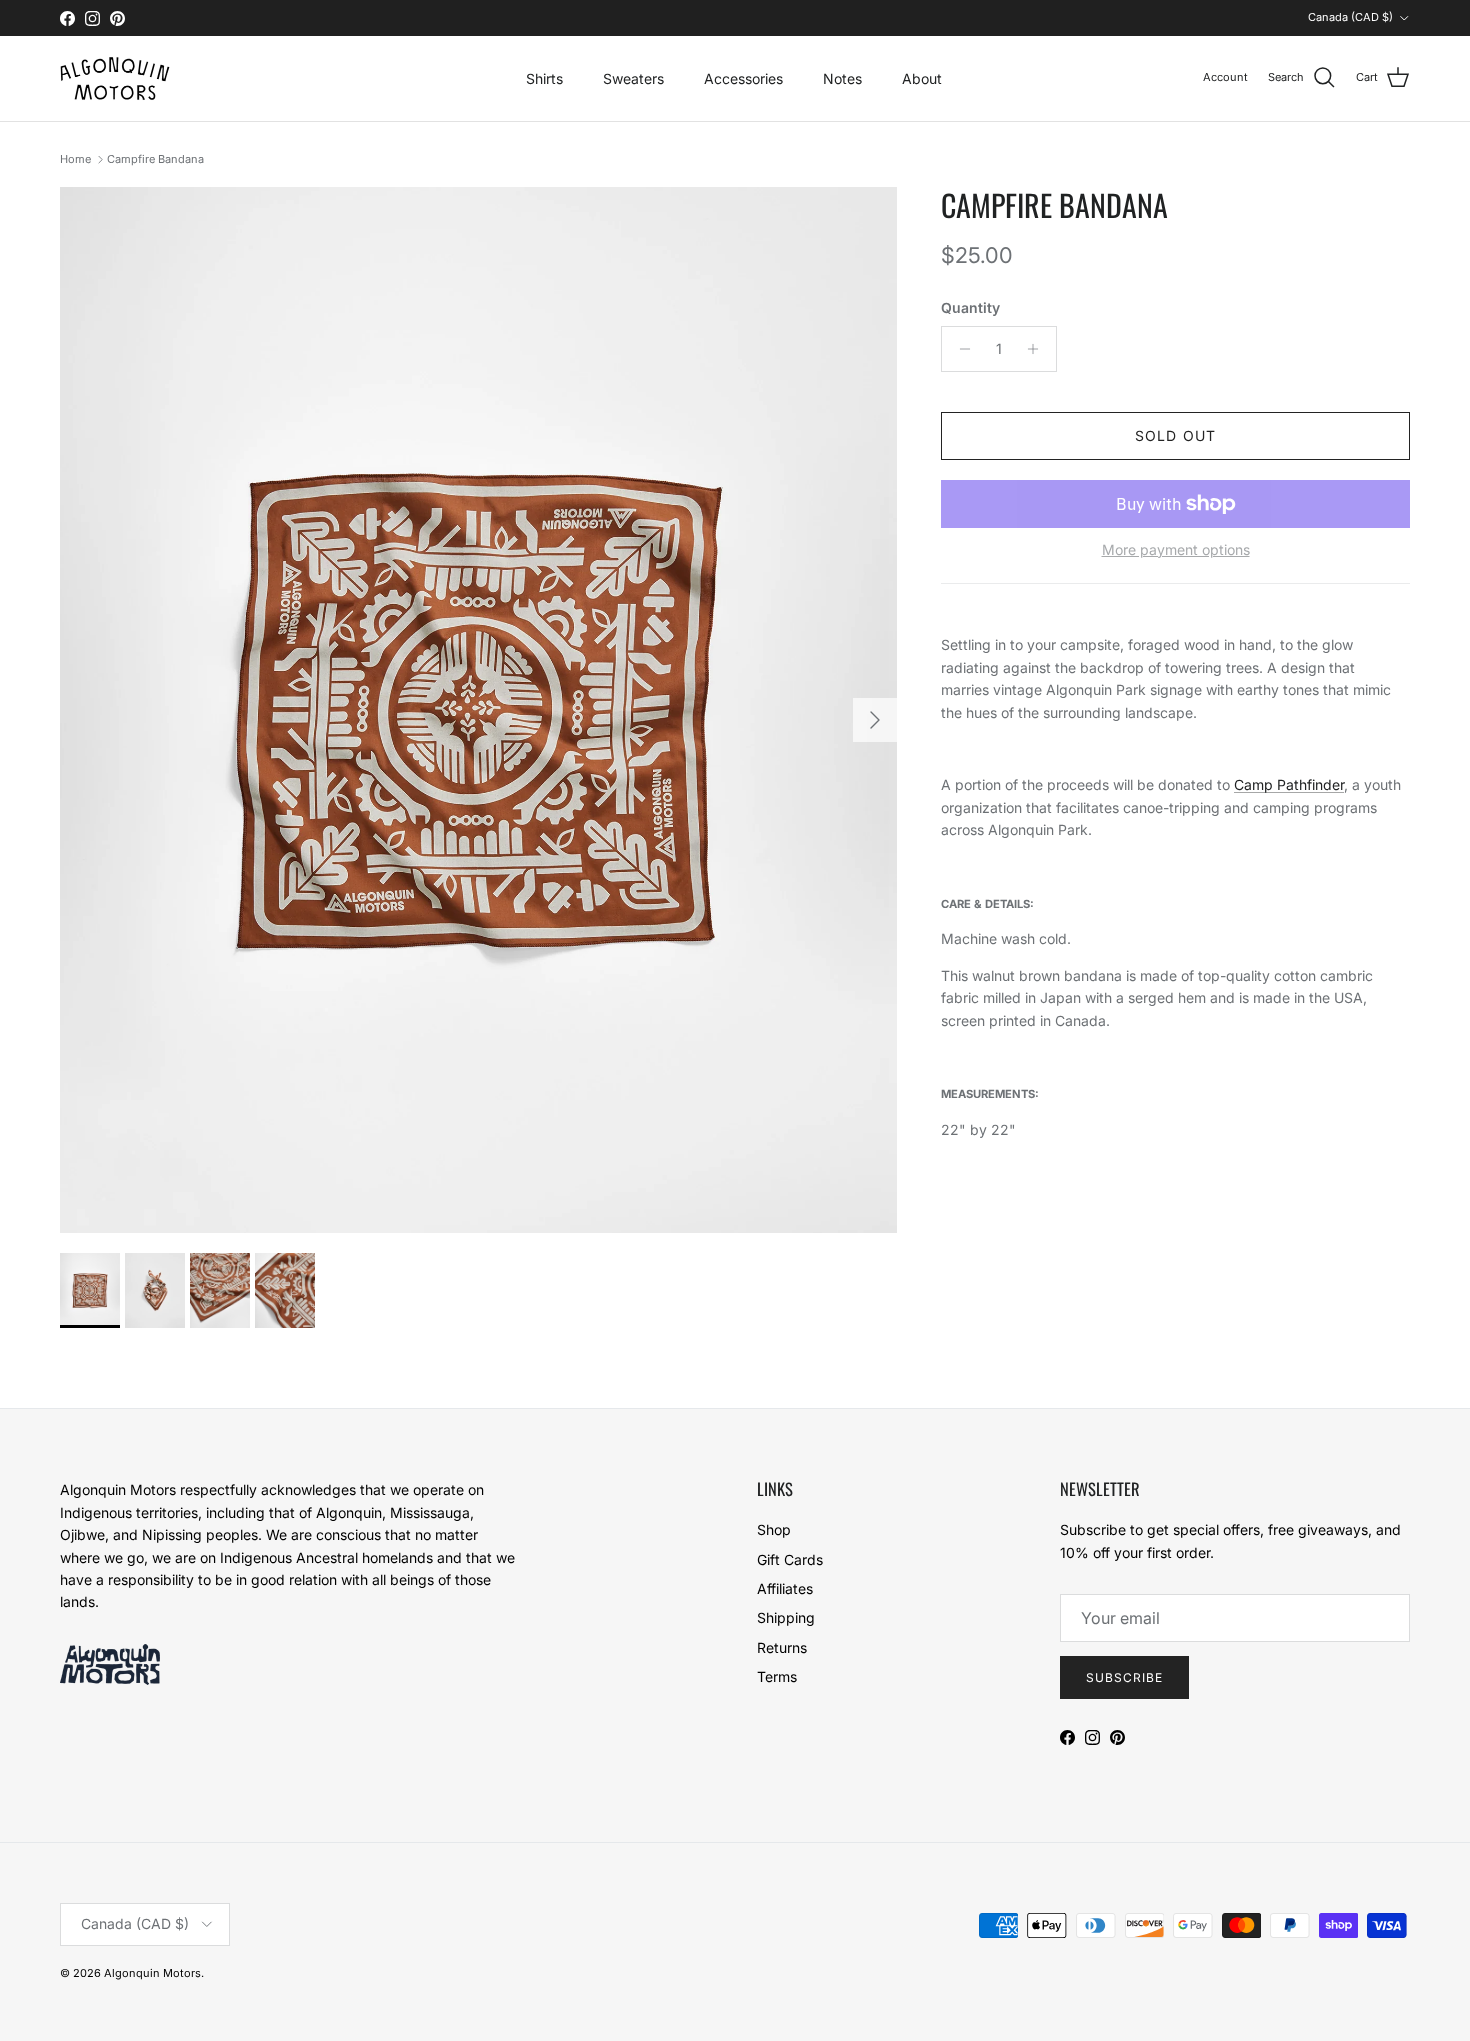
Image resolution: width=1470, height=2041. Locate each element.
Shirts (544, 78)
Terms (777, 1676)
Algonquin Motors (152, 1973)
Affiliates (785, 1588)
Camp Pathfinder (1289, 784)
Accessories (743, 78)
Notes (842, 78)
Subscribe (1124, 1677)
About (922, 78)
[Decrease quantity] (959, 349)
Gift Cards (790, 1559)
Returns (782, 1647)
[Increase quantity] (1038, 349)
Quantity (970, 307)
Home (75, 159)
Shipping (786, 1617)
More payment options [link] (1176, 550)
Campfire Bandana (155, 159)
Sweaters (633, 78)
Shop (774, 1529)
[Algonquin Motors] (115, 78)
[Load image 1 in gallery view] (478, 710)
